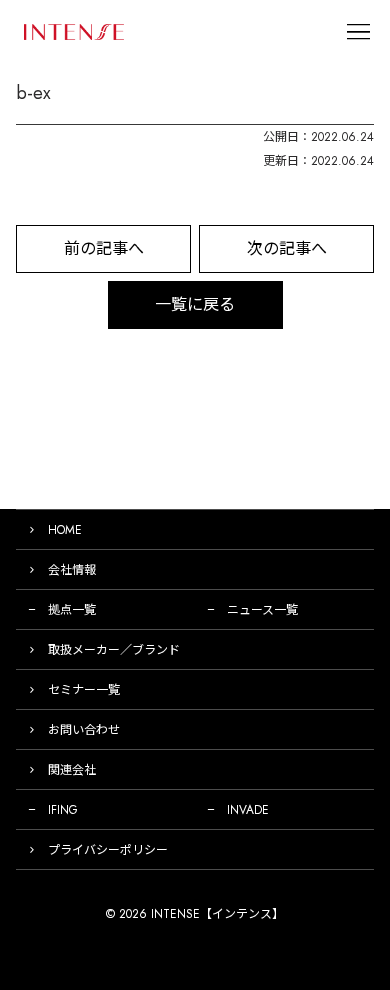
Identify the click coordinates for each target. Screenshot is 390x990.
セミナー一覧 (84, 690)
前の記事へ (104, 248)
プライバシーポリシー (108, 850)
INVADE (248, 810)
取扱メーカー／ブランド (114, 650)
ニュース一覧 (262, 610)
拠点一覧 (72, 610)
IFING (63, 810)
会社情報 (72, 570)
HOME (65, 530)
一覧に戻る (195, 304)
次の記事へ (287, 248)
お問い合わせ (84, 730)
